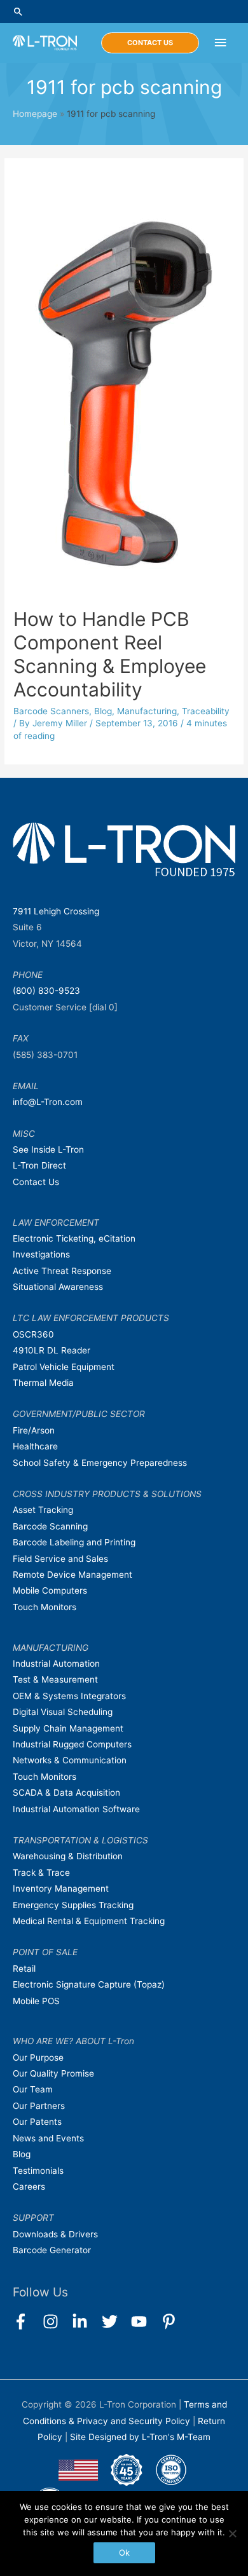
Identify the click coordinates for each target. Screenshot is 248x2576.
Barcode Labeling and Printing (74, 1542)
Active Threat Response (62, 1271)
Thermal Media (43, 1383)
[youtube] (145, 2322)
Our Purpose (38, 2057)
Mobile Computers (50, 1590)
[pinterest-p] (171, 2322)
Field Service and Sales (60, 1559)
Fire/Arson (34, 1430)
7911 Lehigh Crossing (56, 911)
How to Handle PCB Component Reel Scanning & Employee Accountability (110, 654)
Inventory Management (61, 1888)
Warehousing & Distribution (68, 1856)
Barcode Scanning (50, 1526)
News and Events (48, 2138)
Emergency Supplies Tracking (73, 1905)
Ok (124, 2552)
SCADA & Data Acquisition (66, 1793)
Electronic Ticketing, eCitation (74, 1238)
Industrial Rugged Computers (72, 1744)
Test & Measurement (55, 1679)
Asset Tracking (43, 1510)
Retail (24, 1969)
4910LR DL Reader (52, 1350)
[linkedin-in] (86, 2322)
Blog (103, 711)
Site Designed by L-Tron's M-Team (140, 2437)
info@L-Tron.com (48, 1102)
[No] (232, 2533)
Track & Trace (41, 1873)
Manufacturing (147, 711)
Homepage (35, 114)
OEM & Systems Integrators (69, 1696)
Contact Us (36, 1182)
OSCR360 (33, 1334)
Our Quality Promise (53, 2073)
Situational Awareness (58, 1287)
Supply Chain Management (68, 1728)
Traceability (206, 711)
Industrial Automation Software (76, 1809)
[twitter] (115, 2322)
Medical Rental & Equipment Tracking (89, 1921)
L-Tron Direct (39, 1165)
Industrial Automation (56, 1664)
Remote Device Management (72, 1575)
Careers (29, 2186)
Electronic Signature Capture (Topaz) (89, 1984)
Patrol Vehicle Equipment (64, 1367)
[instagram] (56, 2322)
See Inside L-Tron (48, 1149)
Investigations (41, 1254)
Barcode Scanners (51, 711)
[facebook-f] (26, 2322)
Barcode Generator (52, 2250)
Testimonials (38, 2171)
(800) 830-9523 (46, 991)
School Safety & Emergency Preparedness (100, 1463)
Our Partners (39, 2106)
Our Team (33, 2089)
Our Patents (37, 2122)
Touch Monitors (45, 1607)
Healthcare (35, 1446)
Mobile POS (36, 2001)
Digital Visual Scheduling (63, 1712)
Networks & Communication (70, 1760)
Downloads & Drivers (55, 2234)
